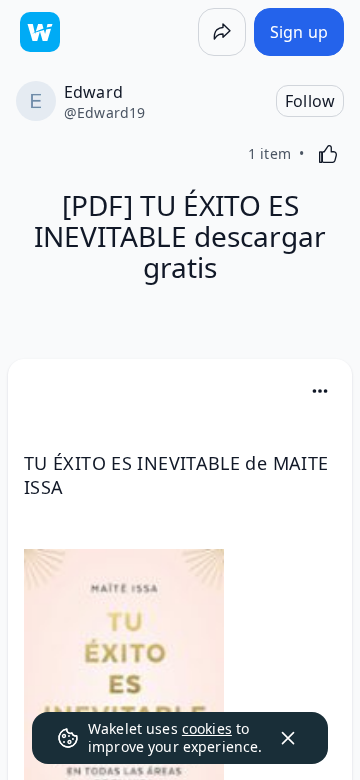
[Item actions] (320, 391)
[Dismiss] (288, 738)
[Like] (328, 154)
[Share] (222, 32)
